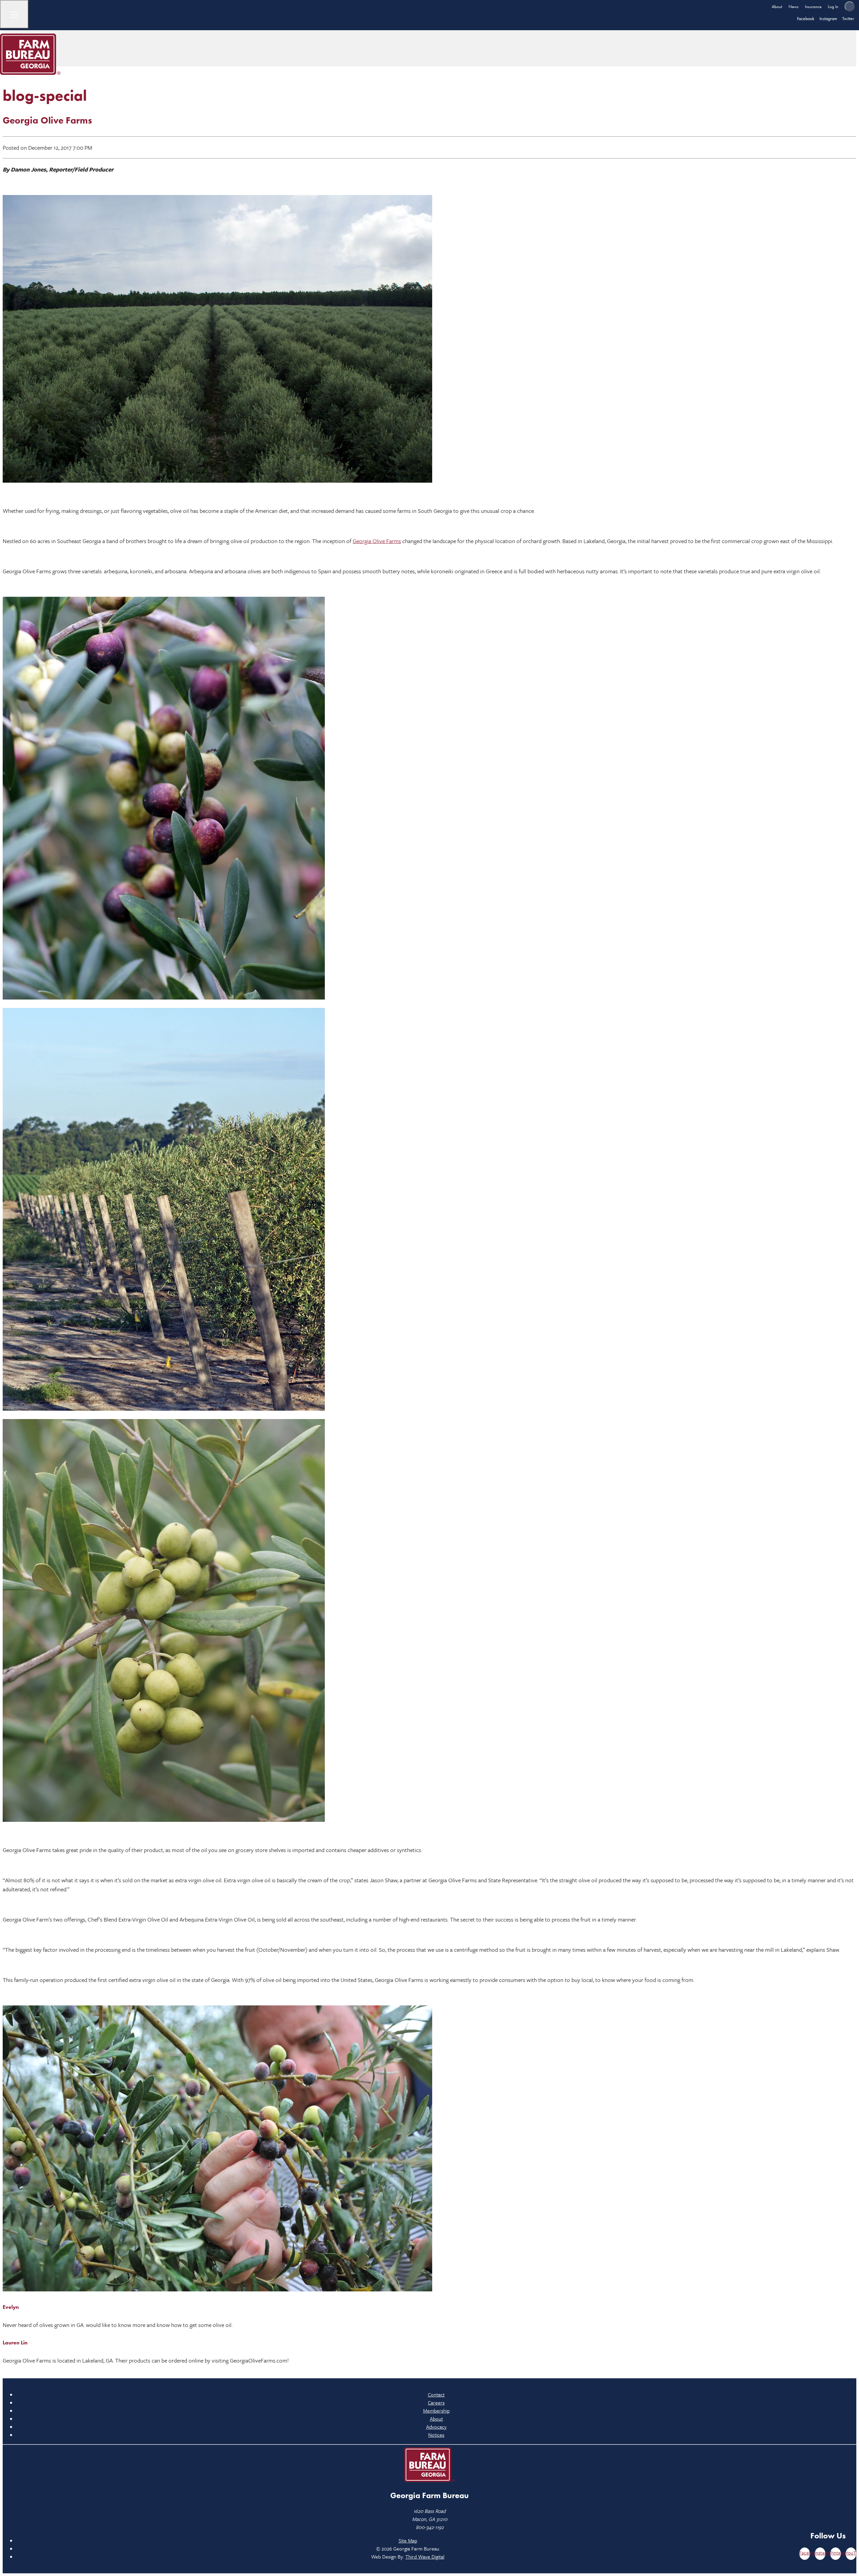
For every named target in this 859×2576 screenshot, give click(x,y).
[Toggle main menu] (14, 14)
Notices (436, 2435)
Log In (833, 7)
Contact (436, 2394)
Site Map (408, 2540)
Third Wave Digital (425, 2557)
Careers (436, 2402)
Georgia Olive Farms (377, 541)
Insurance (813, 7)
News (794, 7)
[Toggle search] (850, 6)
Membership (436, 2411)
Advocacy (436, 2427)
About (777, 7)
